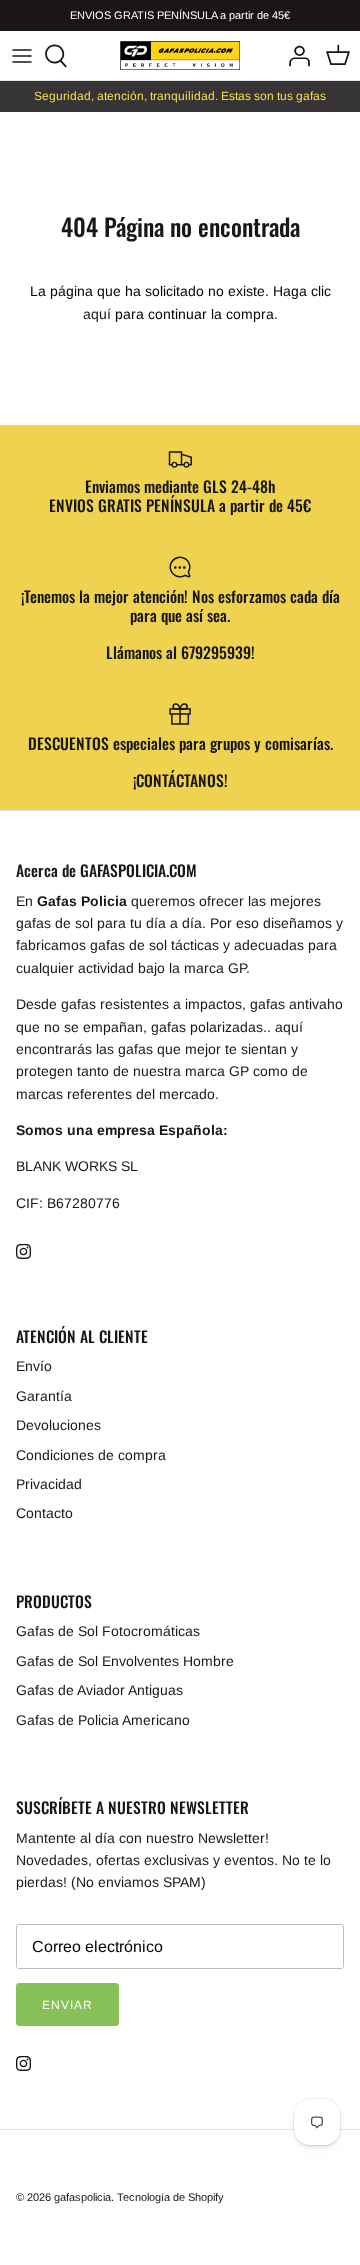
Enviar (67, 2005)
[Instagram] (23, 1251)
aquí (97, 314)
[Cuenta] (294, 56)
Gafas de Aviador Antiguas (99, 1690)
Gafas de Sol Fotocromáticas (108, 1631)
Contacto (44, 1513)
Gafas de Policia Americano (103, 1720)
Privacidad (49, 1484)
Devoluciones (58, 1425)
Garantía (44, 1396)
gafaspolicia (82, 2197)
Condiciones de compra (91, 1455)
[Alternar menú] (22, 56)
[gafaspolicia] (180, 55)
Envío (34, 1366)
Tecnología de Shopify (170, 2197)
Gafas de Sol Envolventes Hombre (125, 1661)
